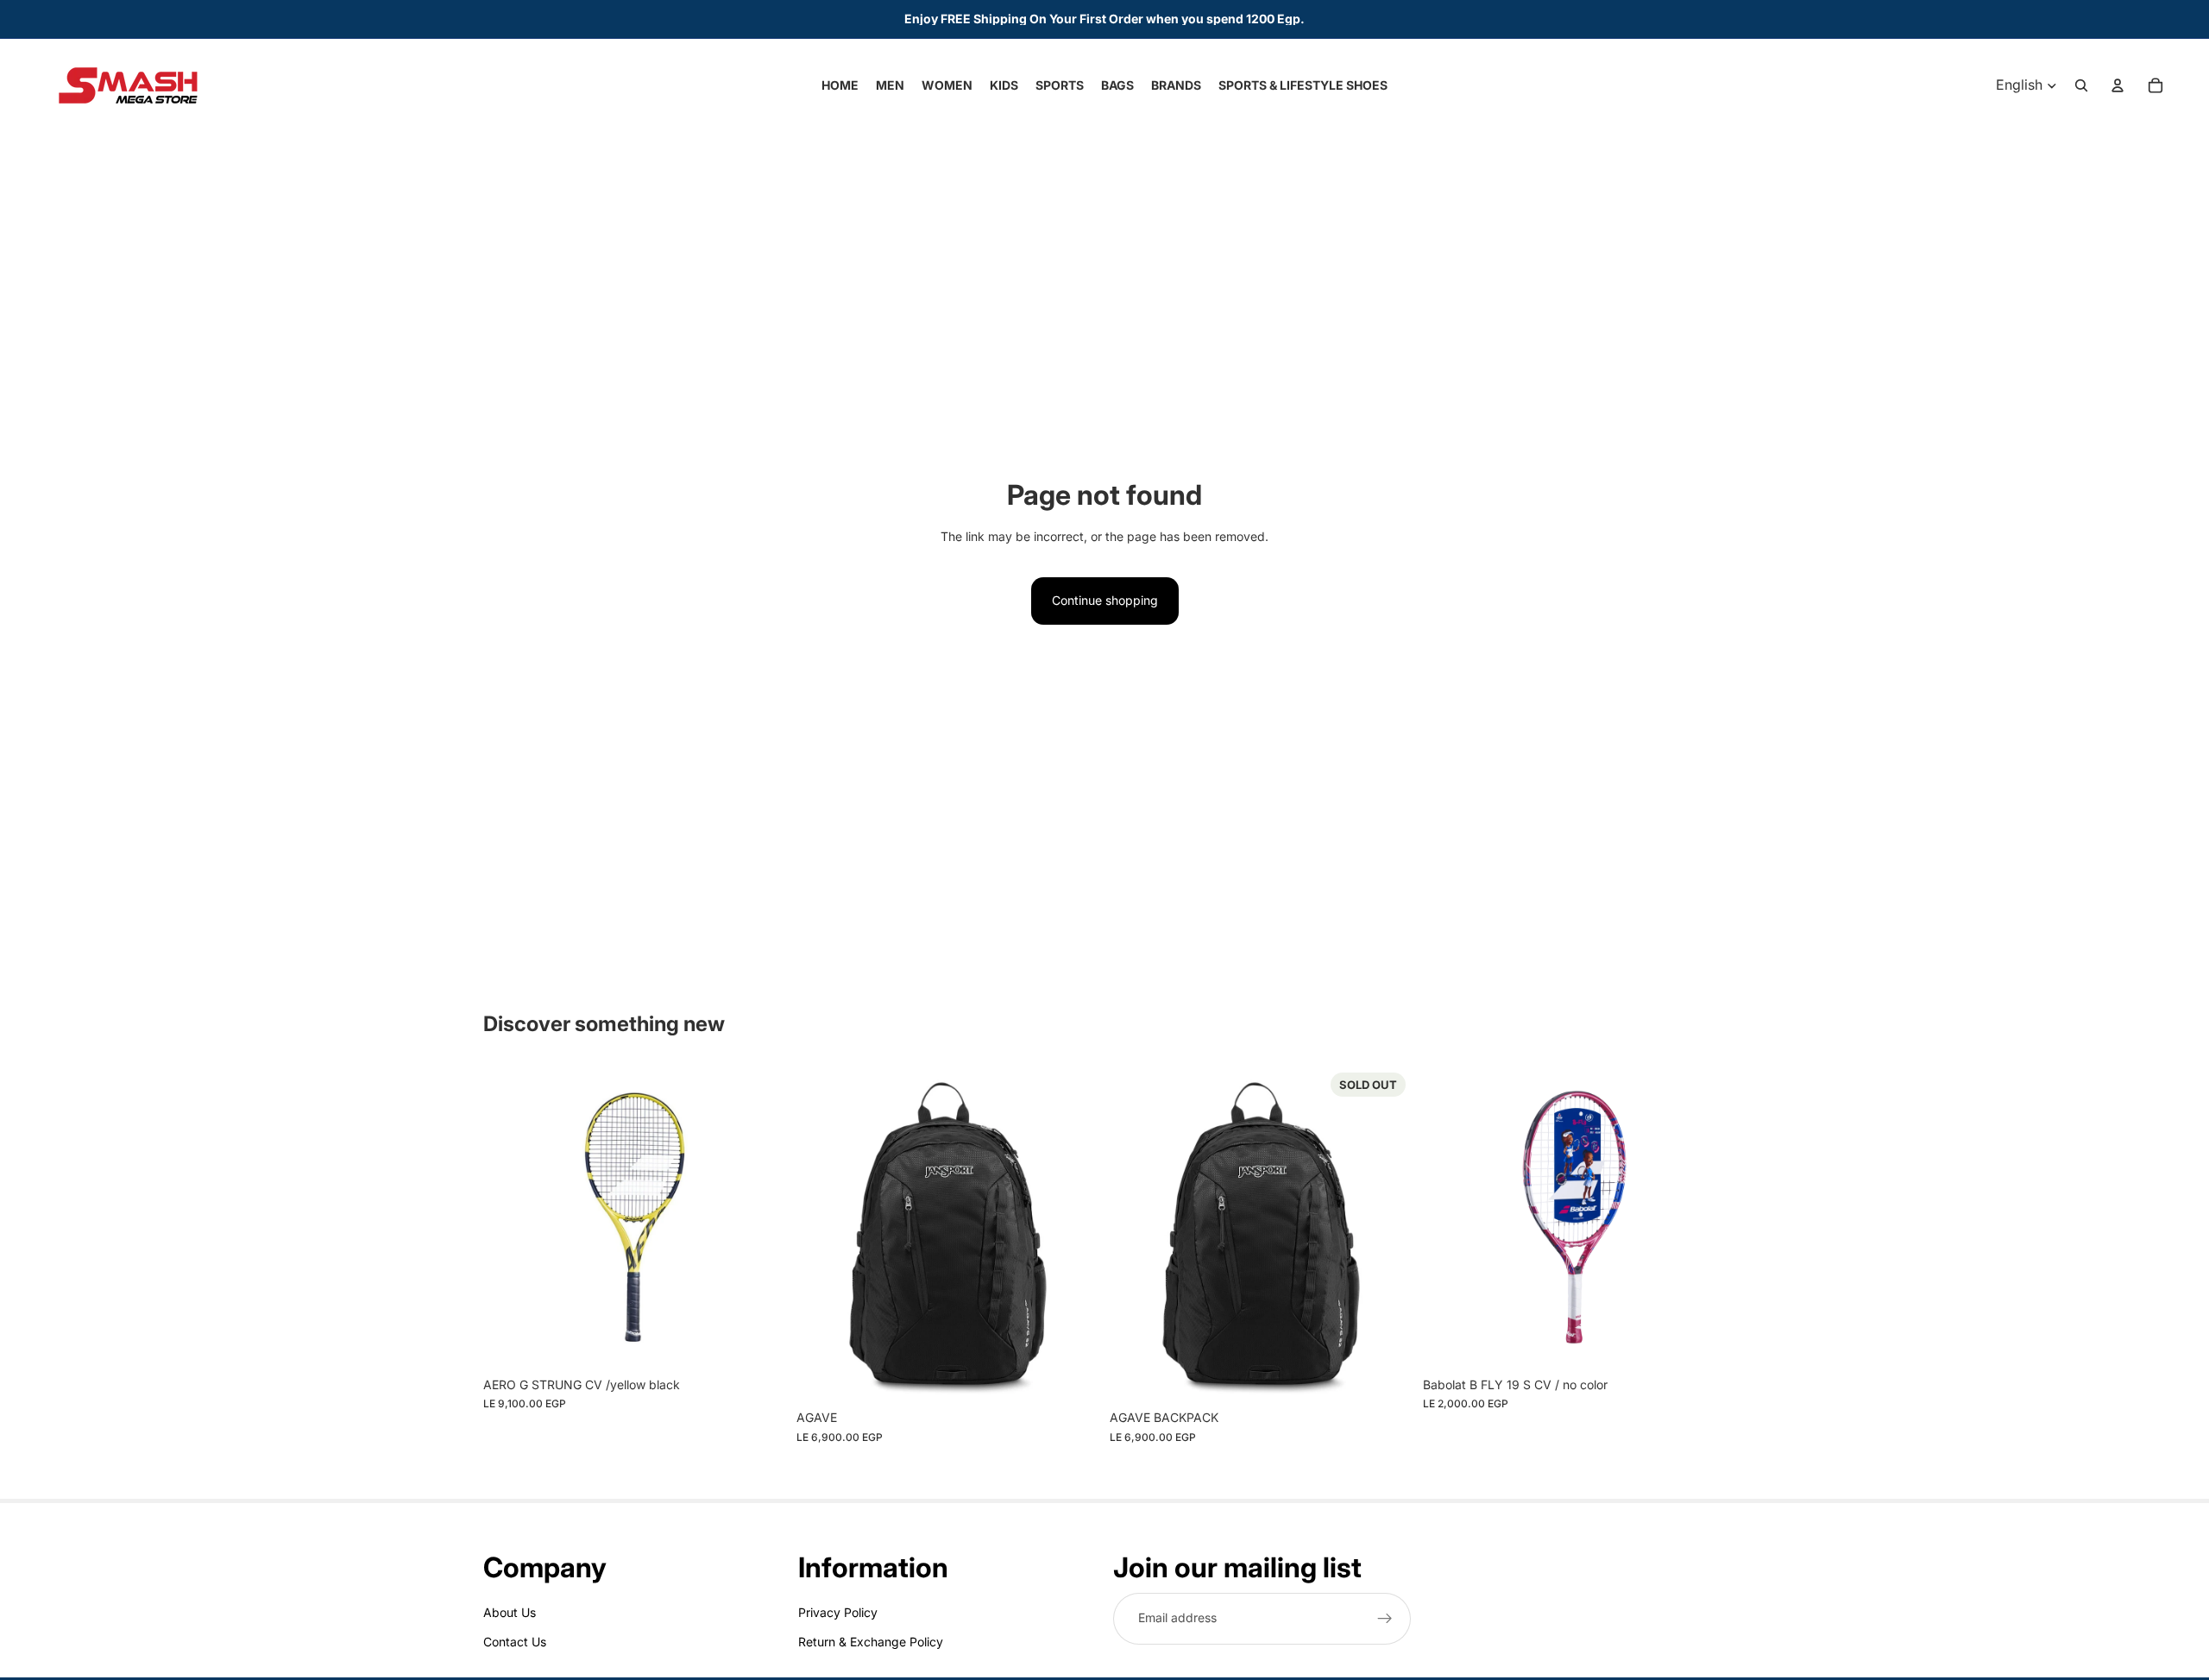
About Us (510, 1611)
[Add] (1073, 1375)
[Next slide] (760, 1217)
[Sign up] (1385, 1618)
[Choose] (759, 1342)
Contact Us (515, 1642)
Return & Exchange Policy (871, 1642)
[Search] (2081, 85)
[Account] (2118, 85)
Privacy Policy (838, 1611)
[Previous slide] (509, 1217)
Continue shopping (1105, 600)
